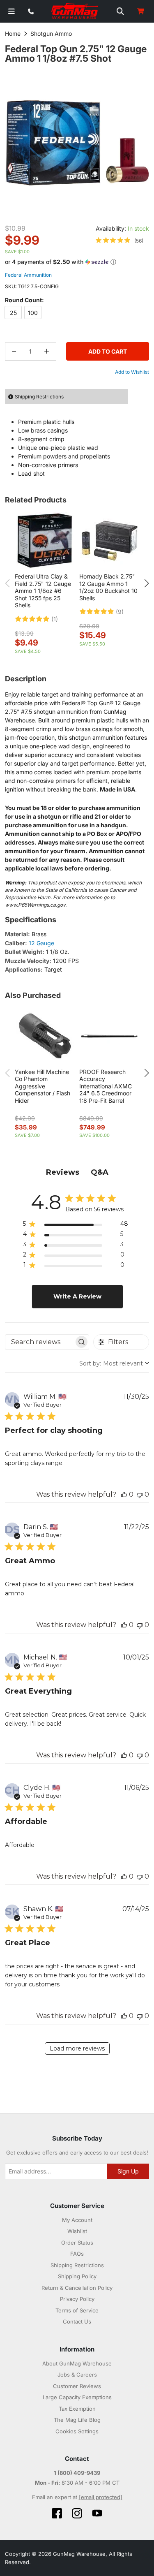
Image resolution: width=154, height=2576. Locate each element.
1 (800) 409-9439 (77, 2473)
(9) (120, 612)
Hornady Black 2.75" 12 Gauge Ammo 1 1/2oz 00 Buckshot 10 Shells (108, 587)
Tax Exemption (77, 2409)
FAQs (77, 2254)
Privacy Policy (77, 2299)
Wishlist (77, 2231)
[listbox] (77, 314)
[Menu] (11, 11)
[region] (76, 1226)
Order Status (77, 2243)
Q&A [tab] (100, 1172)
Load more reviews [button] (77, 2048)
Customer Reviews (77, 2386)
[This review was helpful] (124, 1494)
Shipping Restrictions (77, 2265)
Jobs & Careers (77, 2375)
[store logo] (75, 12)
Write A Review (77, 1296)
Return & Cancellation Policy (77, 2288)
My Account (77, 2220)
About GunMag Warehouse (77, 2363)
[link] (120, 241)
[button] (77, 262)
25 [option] (13, 313)
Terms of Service (77, 2310)
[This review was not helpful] (140, 1494)
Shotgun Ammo (51, 34)
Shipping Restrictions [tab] (39, 397)
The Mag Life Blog (77, 2420)
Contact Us (77, 2321)
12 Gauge (41, 943)
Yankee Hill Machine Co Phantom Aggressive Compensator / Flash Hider (43, 1086)
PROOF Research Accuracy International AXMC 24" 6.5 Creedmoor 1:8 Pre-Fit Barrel (106, 1086)
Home (13, 34)
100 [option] (33, 313)
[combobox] (114, 1363)
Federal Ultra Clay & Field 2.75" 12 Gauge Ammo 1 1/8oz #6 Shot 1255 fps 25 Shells (43, 591)
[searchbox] (40, 1342)
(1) (55, 619)
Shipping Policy (77, 2276)
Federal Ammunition (28, 275)
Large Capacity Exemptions (77, 2397)
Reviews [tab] (63, 1172)
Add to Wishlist (132, 372)
